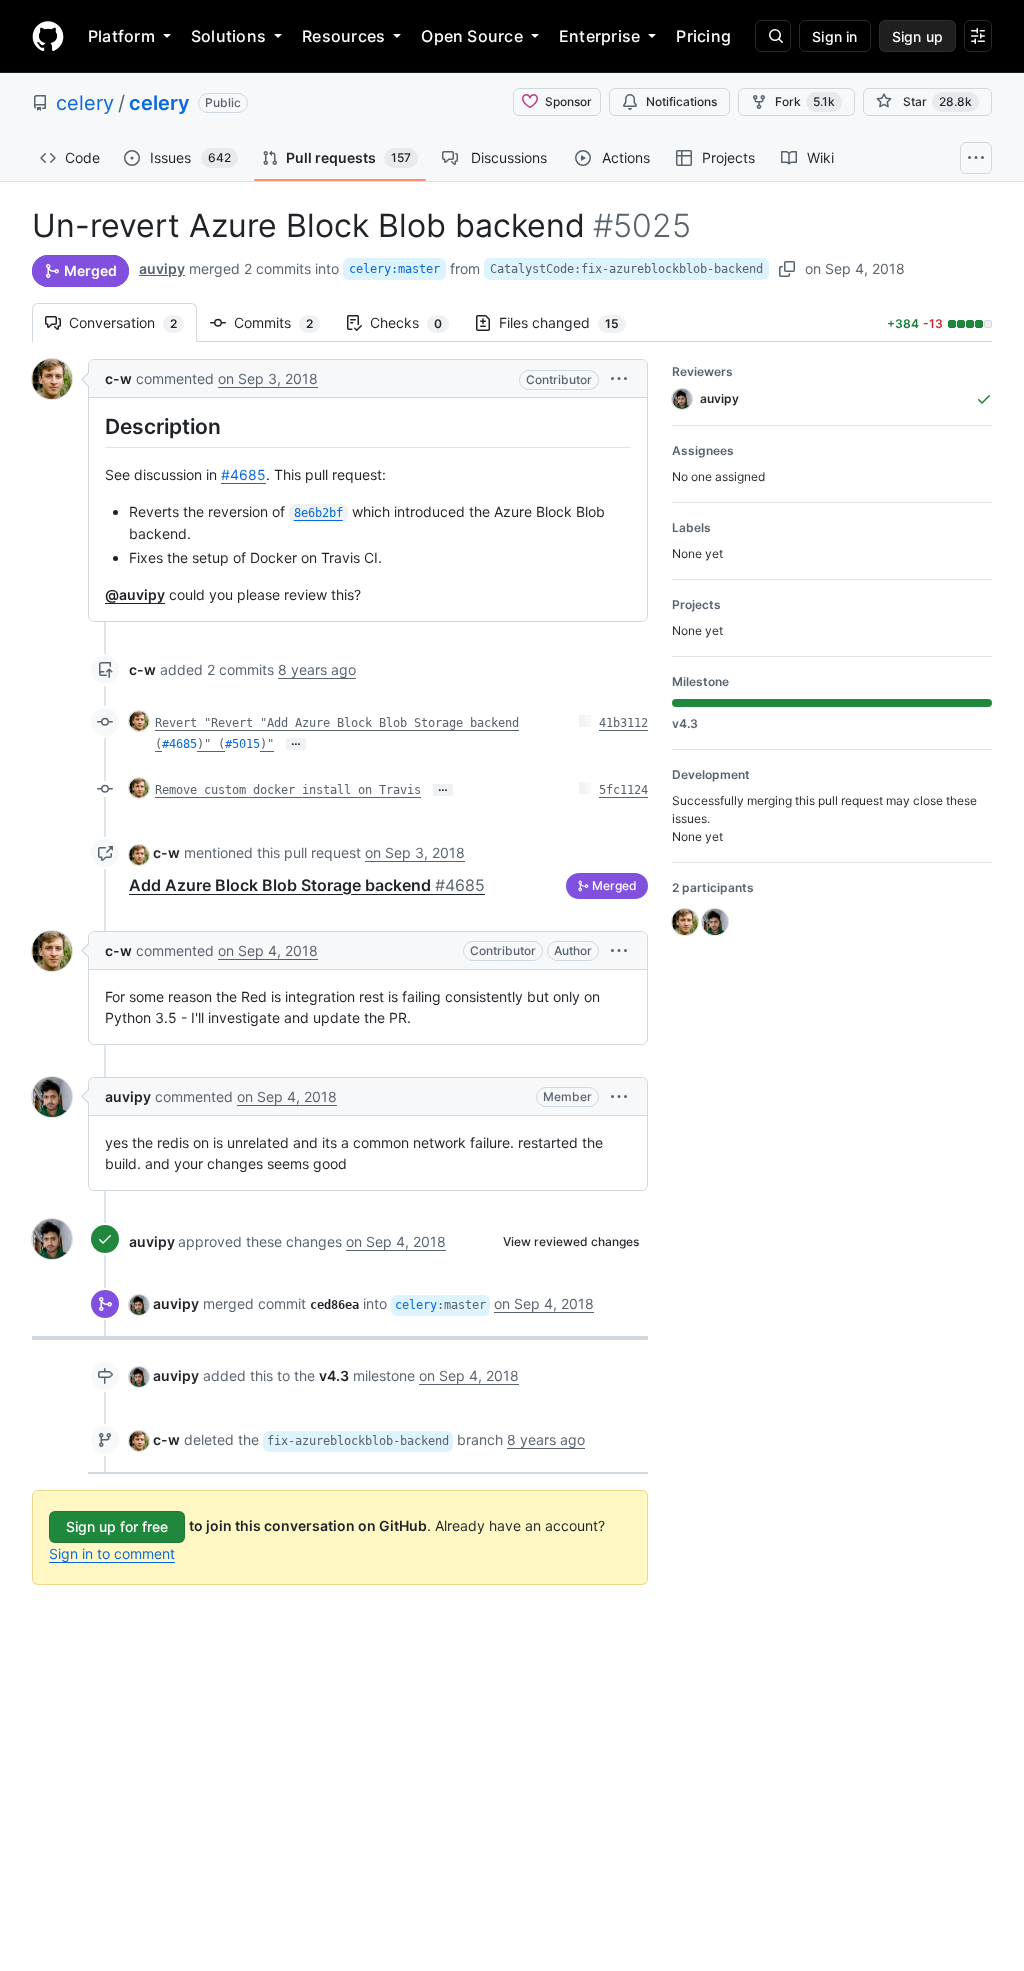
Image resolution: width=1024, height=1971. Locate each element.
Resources (343, 36)
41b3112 (623, 723)
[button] (619, 378)
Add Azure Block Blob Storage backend (307, 885)
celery (85, 103)
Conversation (133, 322)
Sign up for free (117, 1526)
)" (267, 744)
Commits (283, 322)
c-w (118, 378)
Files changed (569, 322)
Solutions (228, 36)
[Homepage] (48, 36)
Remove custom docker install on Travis (288, 790)
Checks (416, 322)
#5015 (242, 744)
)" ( (211, 744)
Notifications (681, 101)
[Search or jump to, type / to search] (773, 36)
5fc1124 (623, 790)
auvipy (162, 268)
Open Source (472, 36)
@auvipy (135, 594)
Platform (121, 36)
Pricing (703, 36)
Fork (805, 101)
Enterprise (599, 36)
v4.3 (334, 1375)
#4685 (243, 474)
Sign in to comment (112, 1553)
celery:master (394, 269)
